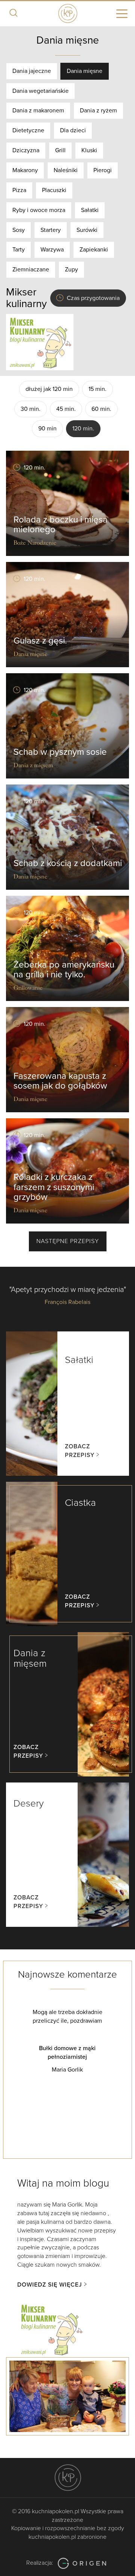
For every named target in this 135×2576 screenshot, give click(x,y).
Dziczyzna (26, 150)
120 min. (83, 429)
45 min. (66, 409)
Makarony (25, 170)
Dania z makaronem (38, 111)
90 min (47, 429)
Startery (51, 230)
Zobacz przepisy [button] (80, 1451)
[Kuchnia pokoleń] (67, 12)
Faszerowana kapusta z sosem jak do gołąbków (60, 1081)
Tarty (19, 250)
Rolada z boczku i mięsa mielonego (61, 525)
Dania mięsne (85, 71)
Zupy (71, 270)
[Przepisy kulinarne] (40, 342)
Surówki (87, 230)
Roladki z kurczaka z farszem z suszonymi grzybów (54, 1187)
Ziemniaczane (31, 270)
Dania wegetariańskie (40, 91)
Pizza (19, 190)
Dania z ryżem (98, 111)
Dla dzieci (73, 130)
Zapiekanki (94, 250)
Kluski (89, 150)
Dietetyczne (28, 130)
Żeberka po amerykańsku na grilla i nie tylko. (64, 970)
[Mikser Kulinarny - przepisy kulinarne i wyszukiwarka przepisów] (51, 2329)
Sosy (19, 230)
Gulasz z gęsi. (40, 641)
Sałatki (90, 210)
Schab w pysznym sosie (60, 752)
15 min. (97, 389)
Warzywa (52, 250)
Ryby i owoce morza (39, 210)
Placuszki (54, 190)
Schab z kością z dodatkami (68, 863)
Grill (60, 150)
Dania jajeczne (32, 71)
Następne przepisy (68, 1241)
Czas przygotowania (93, 298)
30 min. (31, 409)
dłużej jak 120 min (49, 389)
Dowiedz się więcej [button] (50, 2285)
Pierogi (103, 170)
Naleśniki (66, 170)
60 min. (101, 409)
